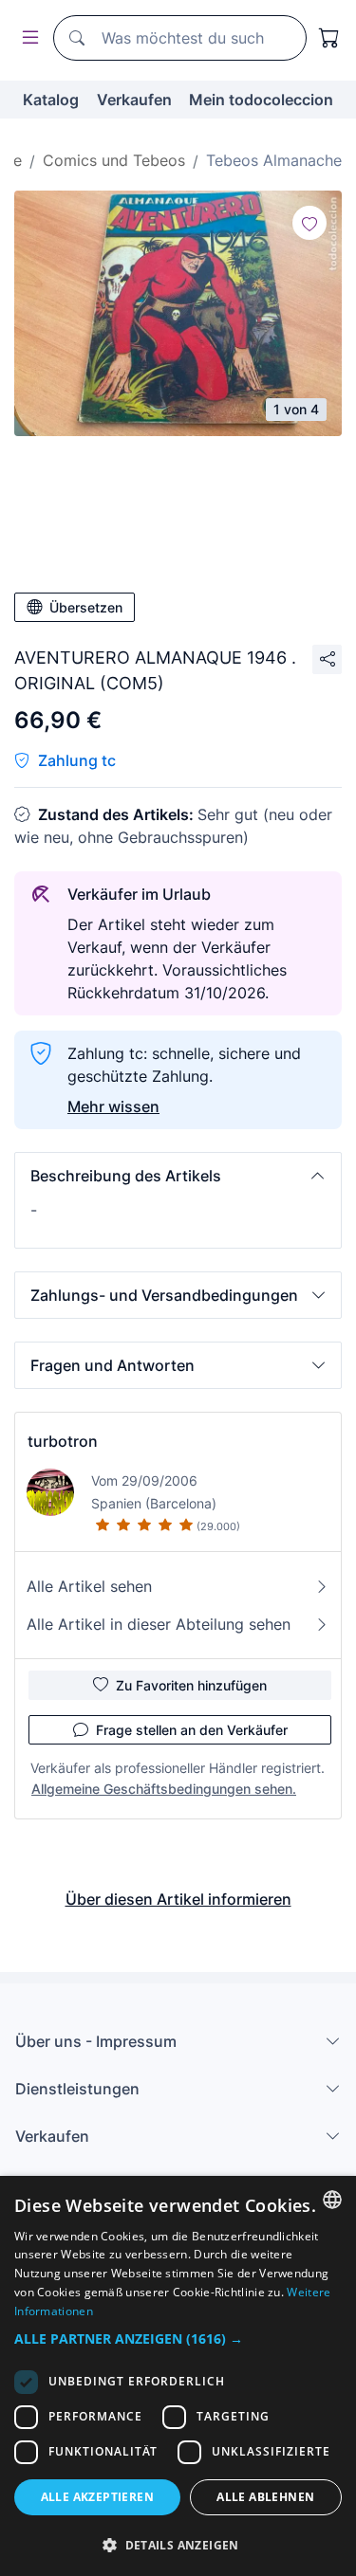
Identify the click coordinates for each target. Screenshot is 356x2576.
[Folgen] (309, 223)
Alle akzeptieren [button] (97, 2497)
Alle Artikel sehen (89, 1586)
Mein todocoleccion (261, 100)
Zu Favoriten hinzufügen (191, 1685)
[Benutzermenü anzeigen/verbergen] (27, 38)
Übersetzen (86, 607)
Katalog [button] (51, 100)
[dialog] (178, 2376)
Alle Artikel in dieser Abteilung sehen (159, 1624)
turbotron (63, 1441)
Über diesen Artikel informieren (178, 1899)
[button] (178, 1176)
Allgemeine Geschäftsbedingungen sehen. (164, 1789)
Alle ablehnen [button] (265, 2497)
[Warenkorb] (329, 38)
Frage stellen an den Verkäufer (192, 1730)
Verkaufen (134, 100)
